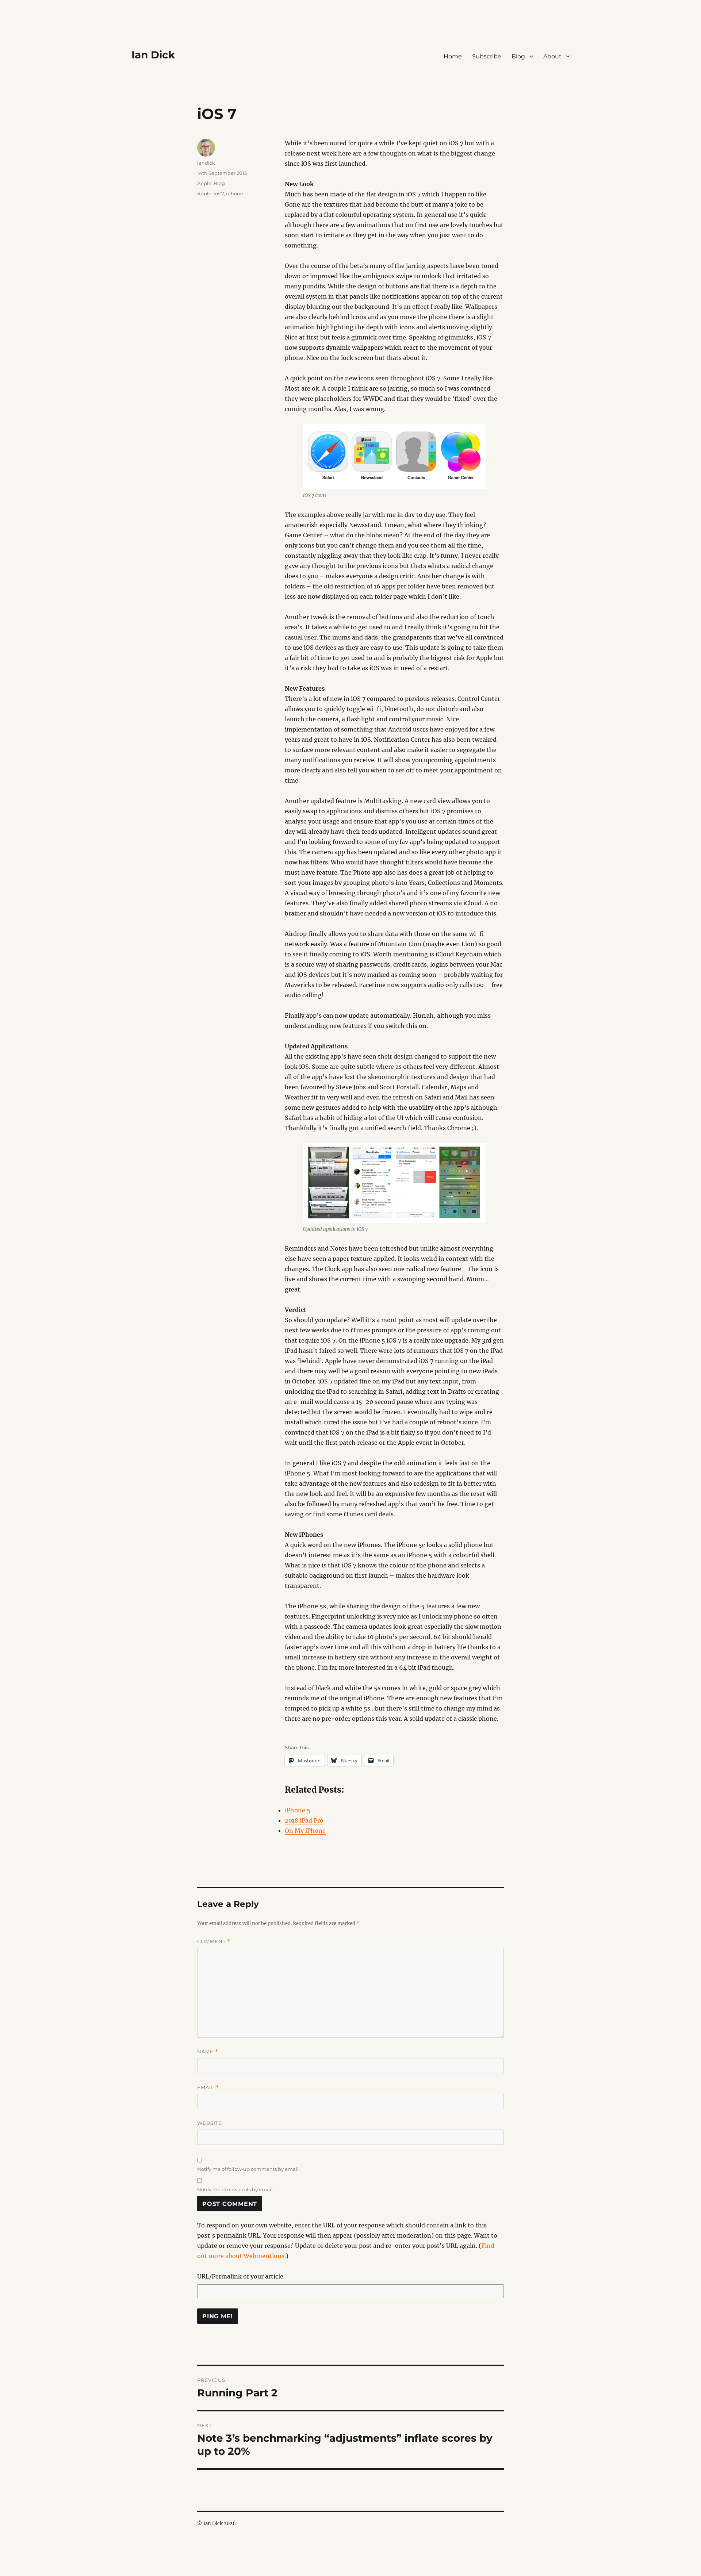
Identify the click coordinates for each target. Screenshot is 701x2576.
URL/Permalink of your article (240, 2276)
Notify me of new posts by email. (235, 2189)
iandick (206, 163)
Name (208, 2052)
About (552, 56)
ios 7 (219, 193)
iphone (235, 193)
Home (453, 56)
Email (208, 2087)
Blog (518, 56)
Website (210, 2123)
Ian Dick (153, 55)
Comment (214, 1941)
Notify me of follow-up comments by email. (248, 2169)
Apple (204, 183)
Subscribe (487, 56)
